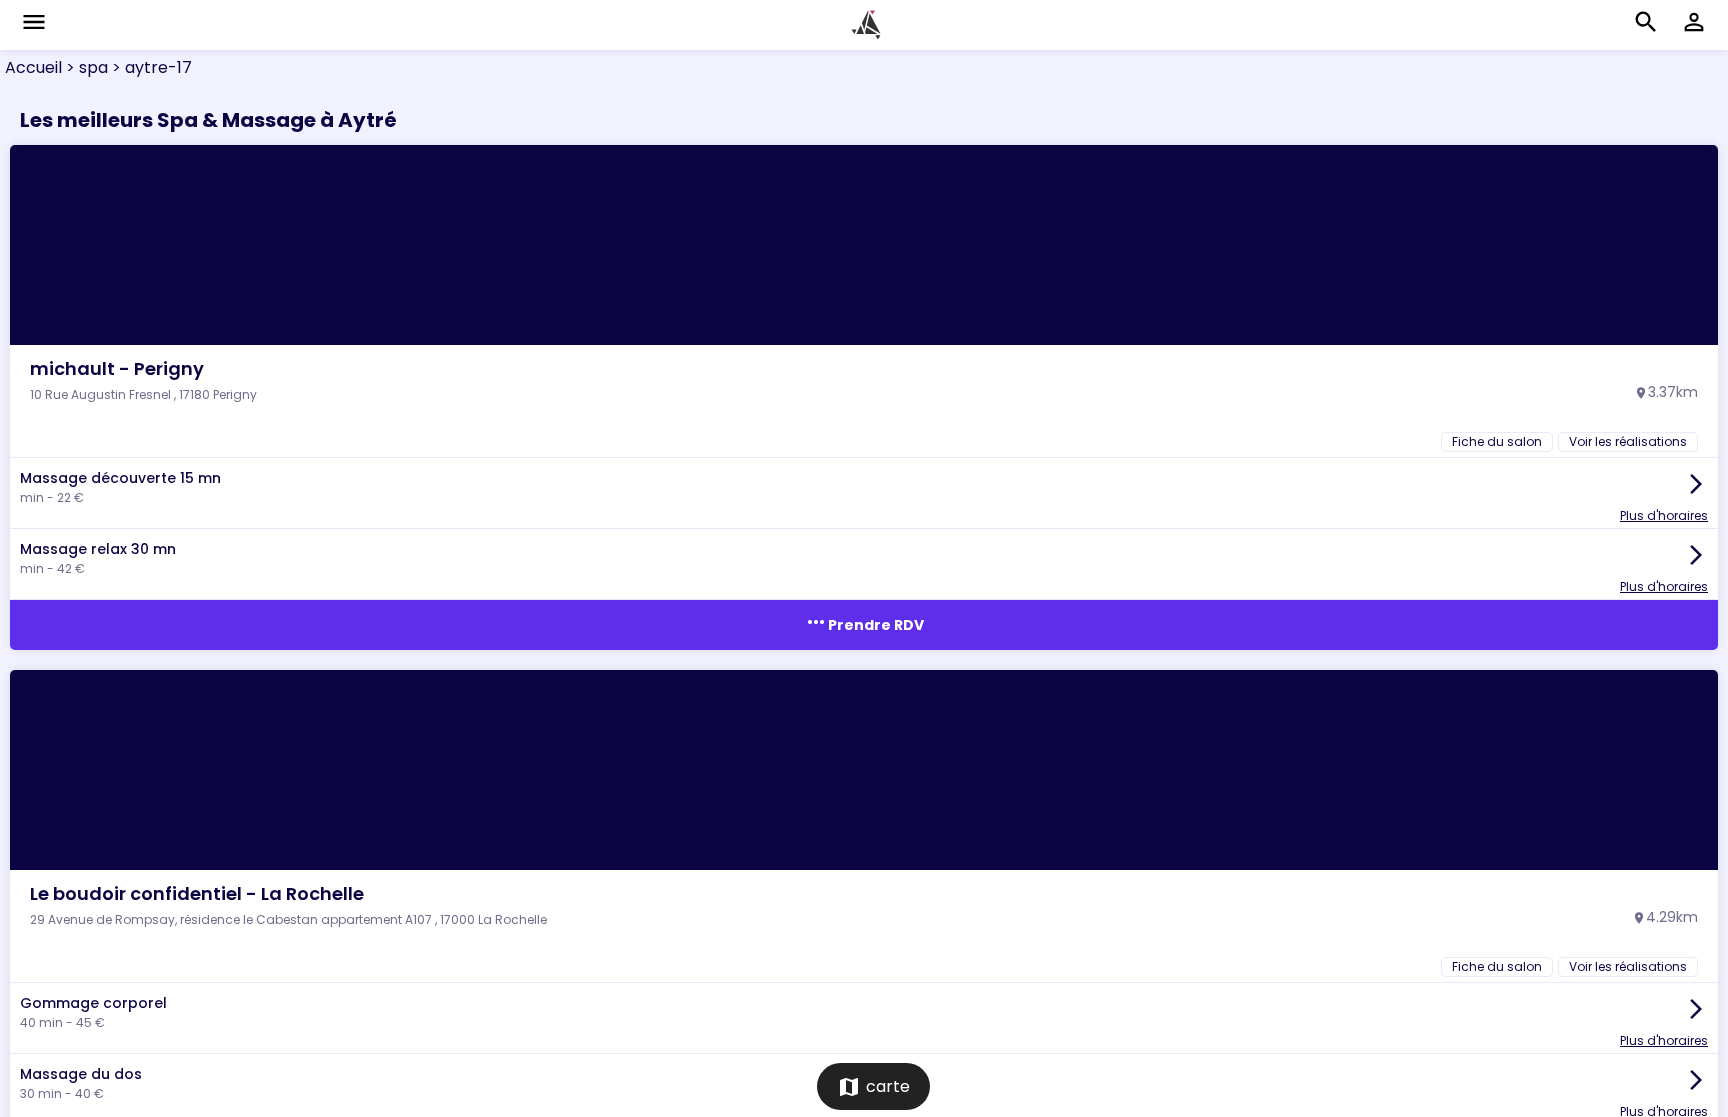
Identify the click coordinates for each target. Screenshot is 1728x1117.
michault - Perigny (117, 368)
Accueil (33, 67)
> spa (85, 67)
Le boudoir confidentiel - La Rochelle (197, 893)
